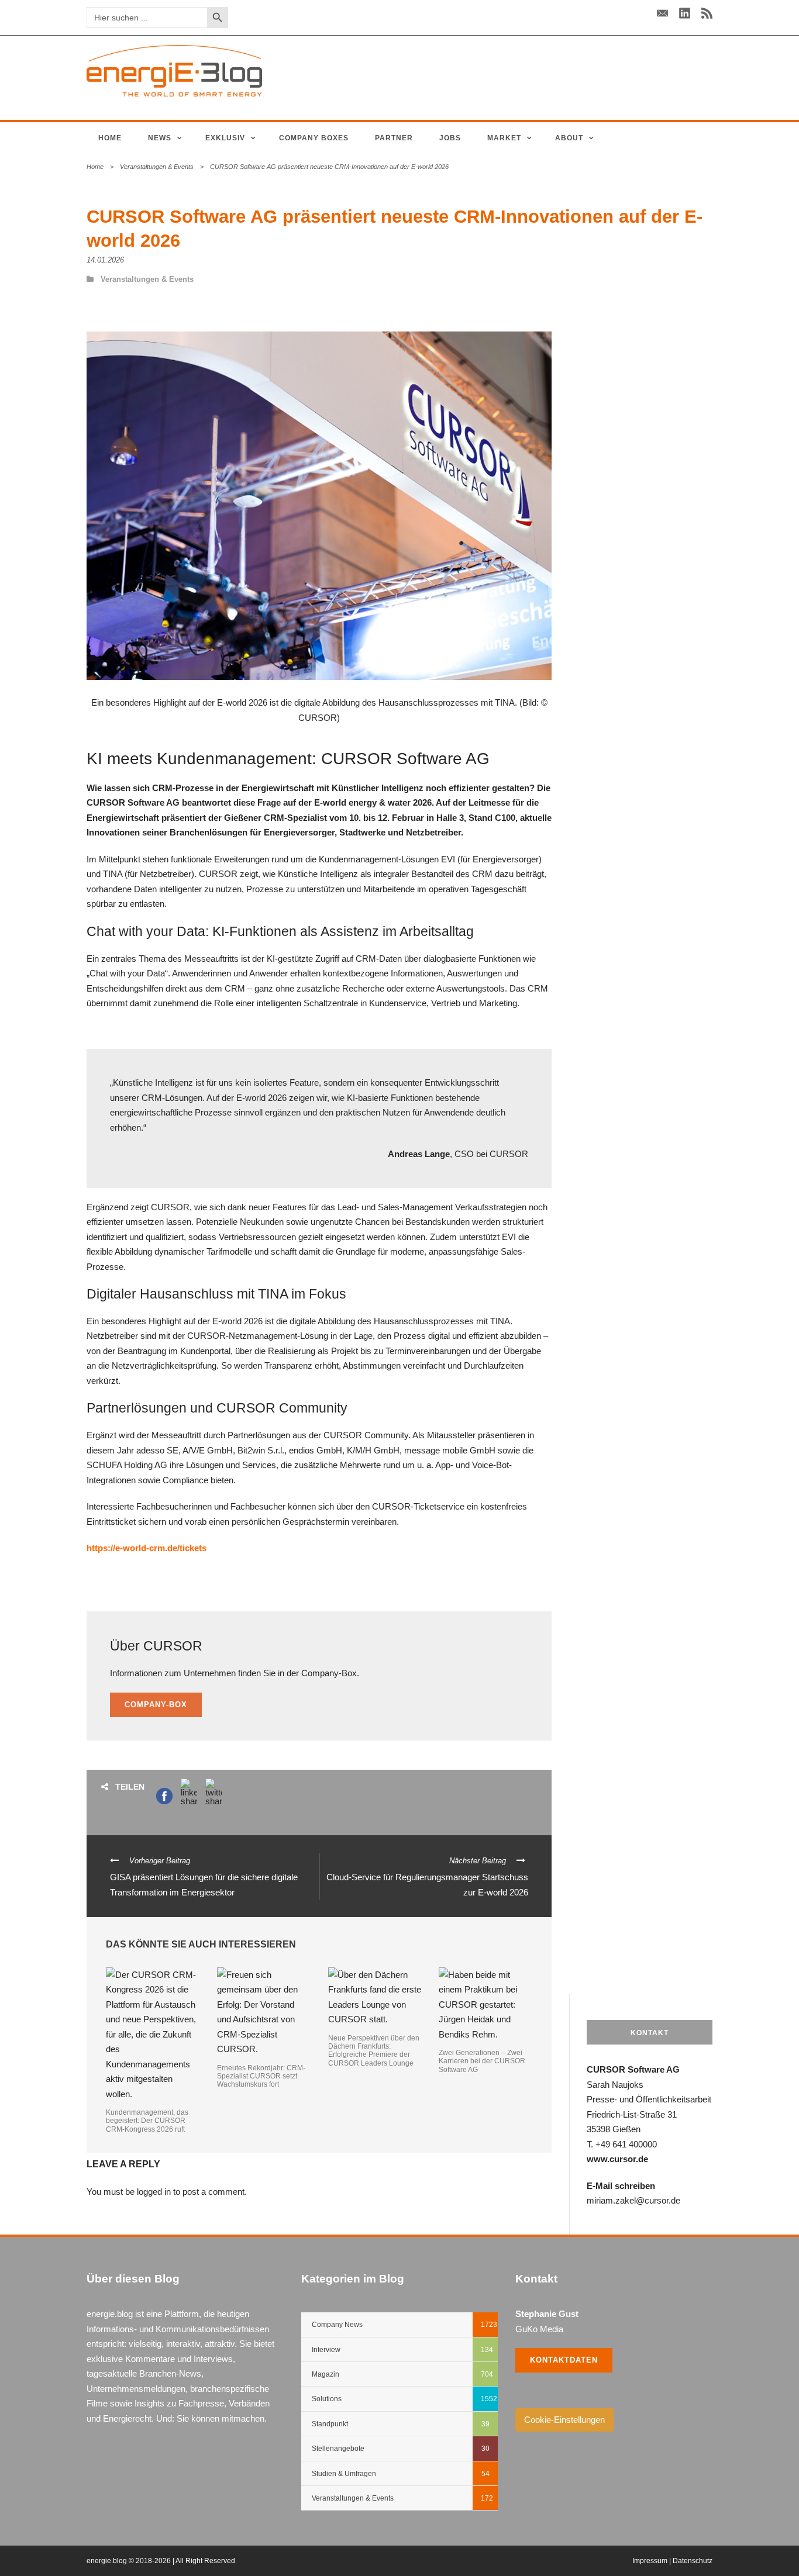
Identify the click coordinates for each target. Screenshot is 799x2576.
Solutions (327, 2399)
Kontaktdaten (564, 2360)
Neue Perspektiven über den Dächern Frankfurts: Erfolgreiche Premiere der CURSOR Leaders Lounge (374, 2051)
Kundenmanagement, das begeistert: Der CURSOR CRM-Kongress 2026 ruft (147, 2121)
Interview (326, 2350)
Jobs (450, 138)
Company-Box (156, 1705)
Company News (337, 2325)
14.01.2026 (105, 260)
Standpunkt (330, 2424)
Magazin (326, 2374)
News (160, 138)
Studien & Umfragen (344, 2474)
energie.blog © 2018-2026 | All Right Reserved (161, 2561)
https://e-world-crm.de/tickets (147, 1548)
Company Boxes (314, 138)
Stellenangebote (338, 2449)
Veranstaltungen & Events (157, 167)
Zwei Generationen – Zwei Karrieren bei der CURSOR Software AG (482, 2061)
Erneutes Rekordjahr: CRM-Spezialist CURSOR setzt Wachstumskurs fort (261, 2076)
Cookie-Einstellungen (564, 2420)
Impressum (650, 2561)
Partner (394, 138)
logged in (154, 2192)
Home (110, 138)
